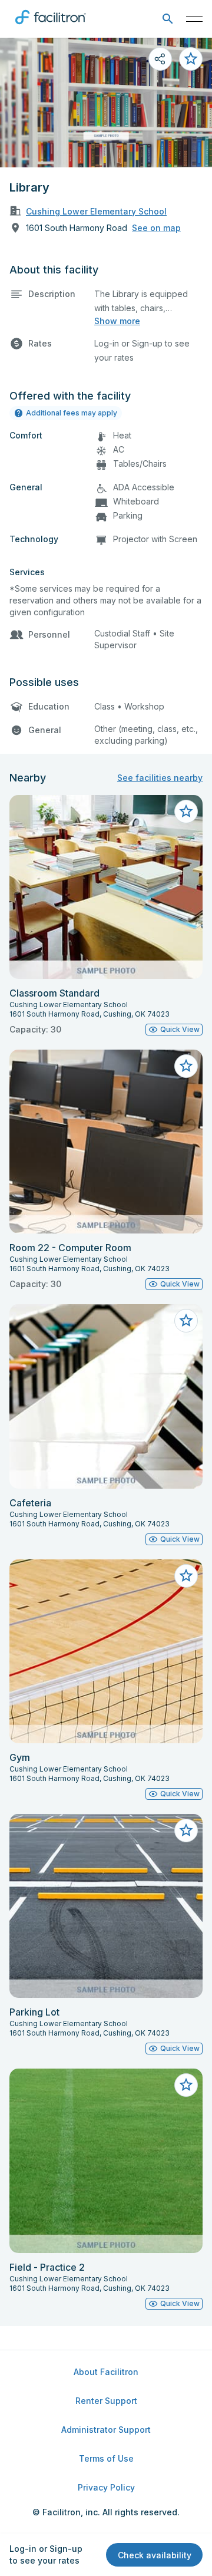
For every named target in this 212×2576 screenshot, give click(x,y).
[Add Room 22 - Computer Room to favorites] (186, 1066)
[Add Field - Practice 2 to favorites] (186, 2085)
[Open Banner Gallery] (106, 103)
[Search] (168, 19)
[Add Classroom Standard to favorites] (186, 812)
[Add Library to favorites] (191, 59)
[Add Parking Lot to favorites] (186, 1830)
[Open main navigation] (194, 19)
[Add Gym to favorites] (186, 1576)
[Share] (160, 59)
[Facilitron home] (51, 27)
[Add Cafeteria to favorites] (186, 1321)
